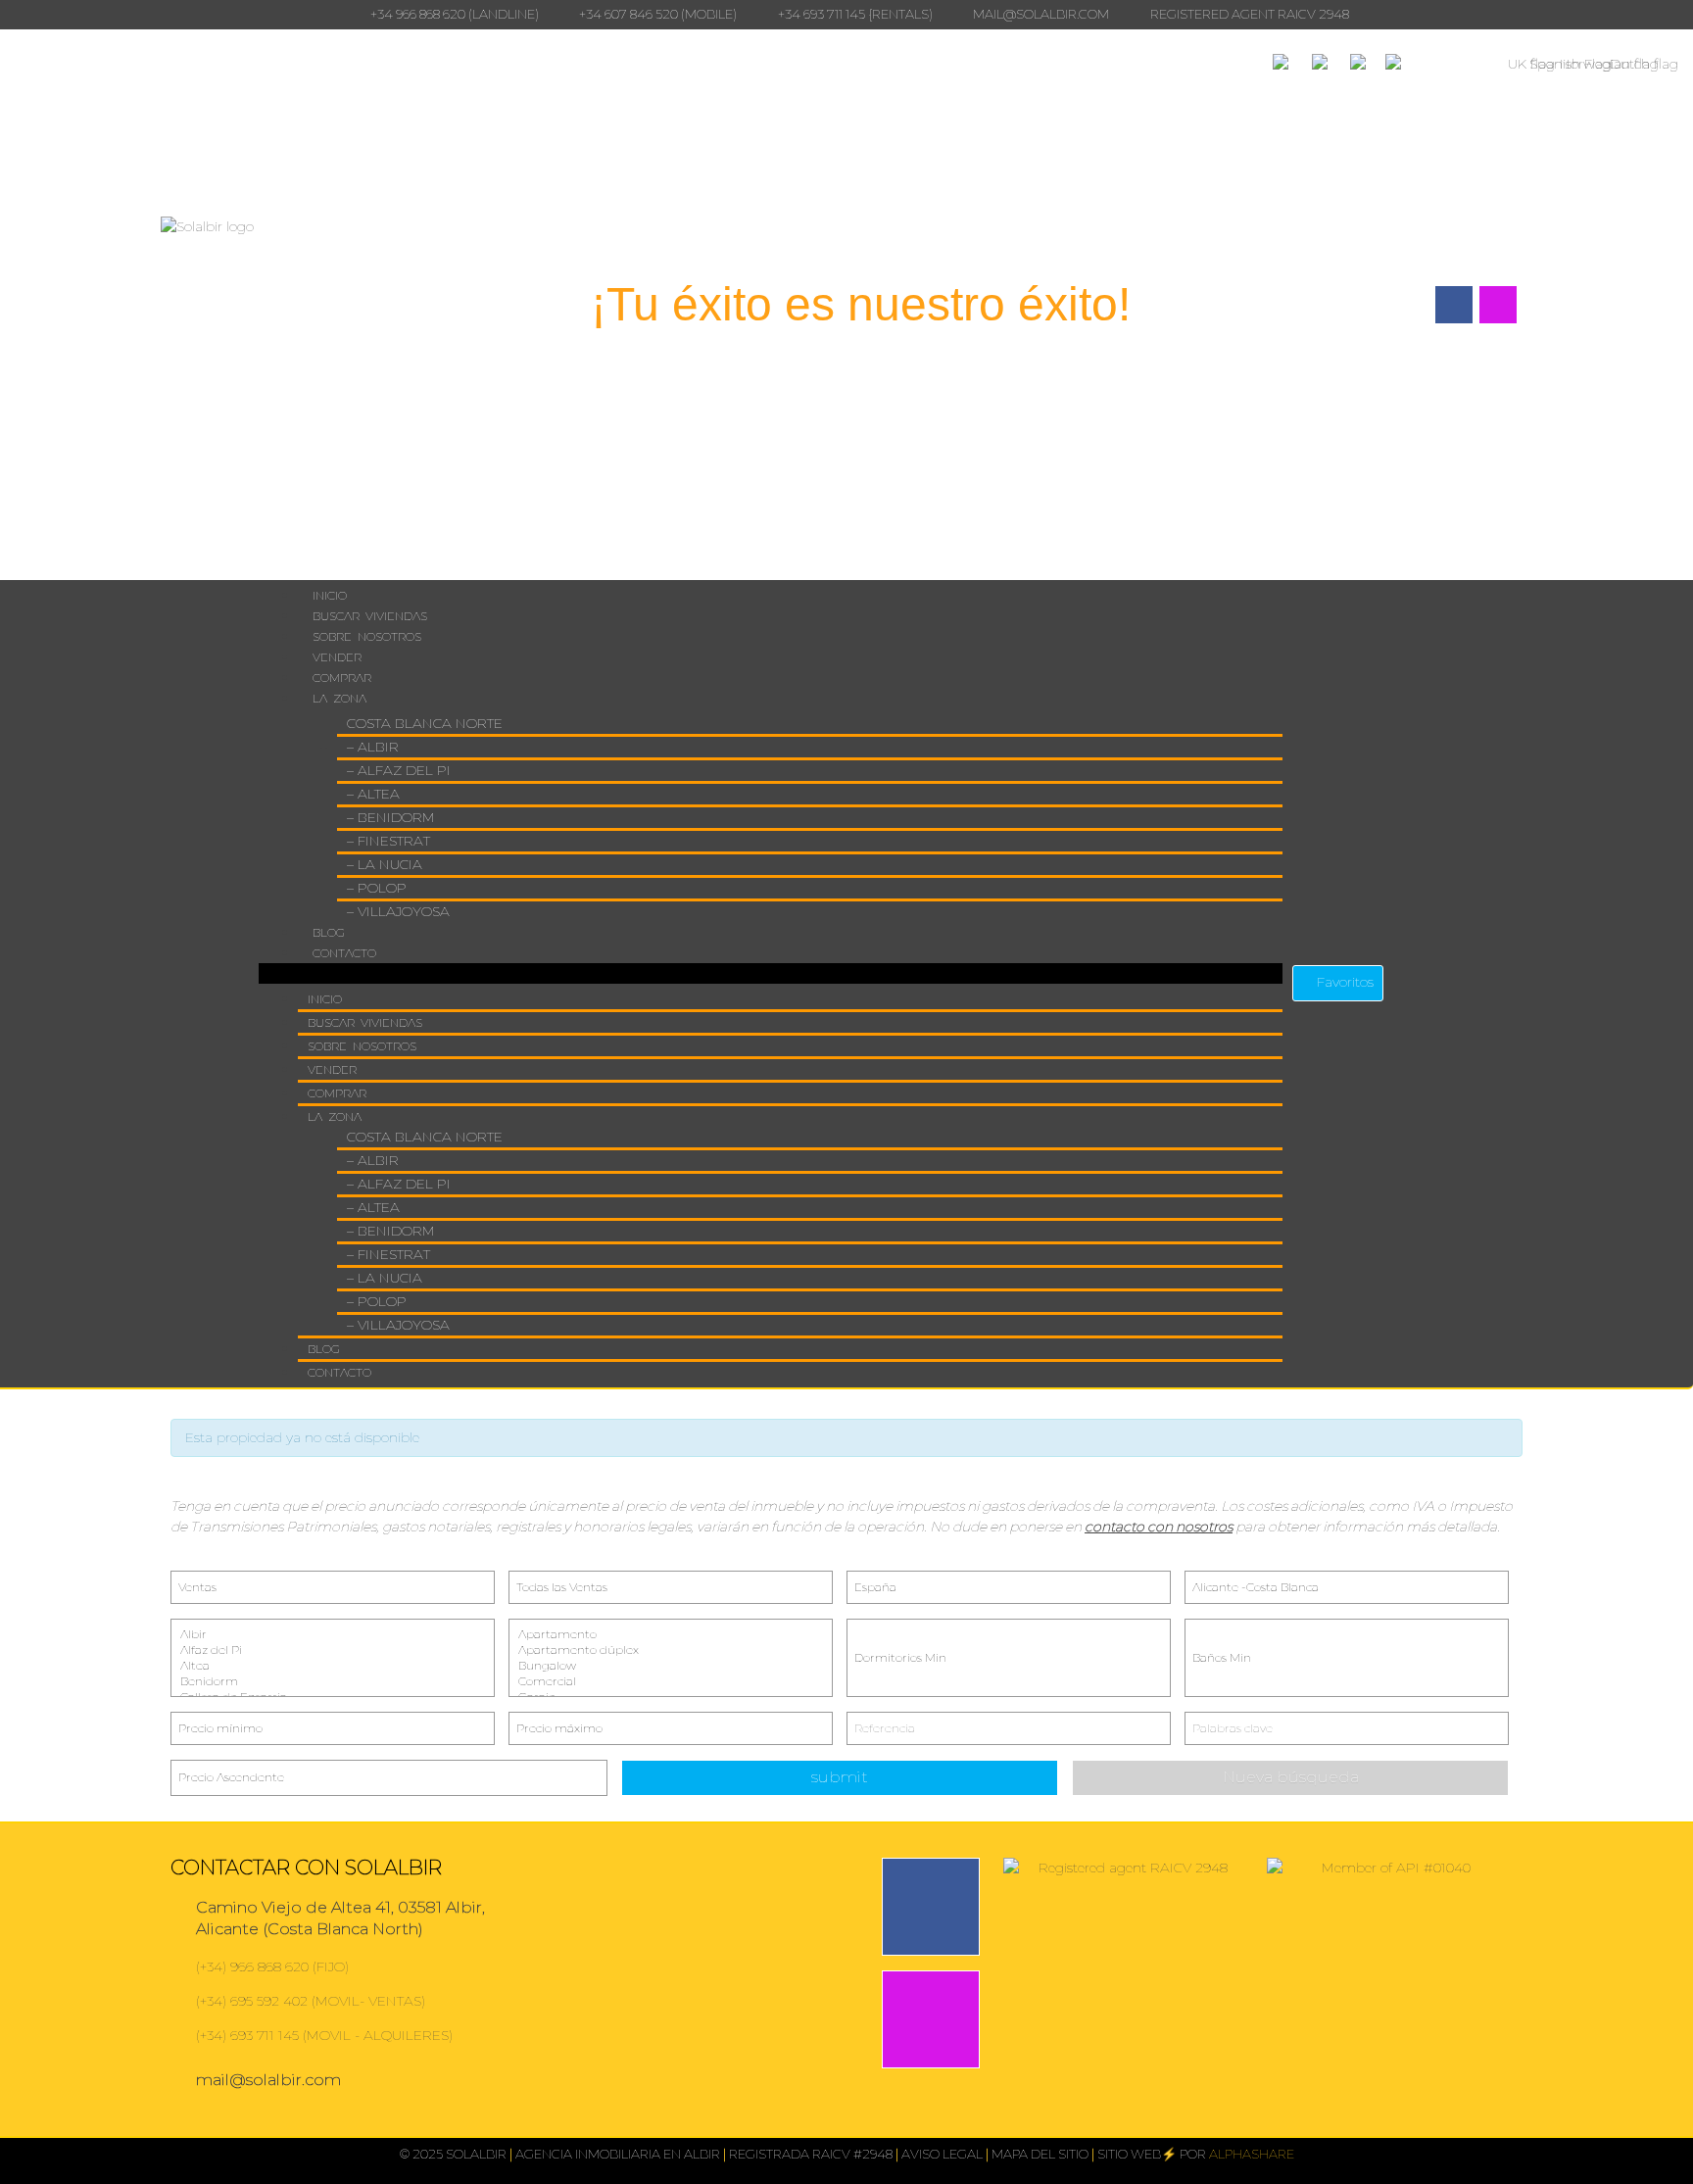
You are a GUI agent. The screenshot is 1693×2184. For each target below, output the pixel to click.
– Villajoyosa (398, 911)
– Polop (377, 888)
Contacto (344, 953)
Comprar (342, 678)
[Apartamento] (671, 1634)
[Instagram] (931, 2019)
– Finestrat (388, 841)
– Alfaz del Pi (399, 770)
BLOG (329, 932)
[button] (771, 973)
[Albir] (333, 1634)
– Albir (373, 747)
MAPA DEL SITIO (1040, 2154)
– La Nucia (385, 864)
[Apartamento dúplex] (671, 1650)
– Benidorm (391, 817)
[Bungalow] (671, 1666)
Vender (337, 657)
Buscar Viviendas (370, 616)
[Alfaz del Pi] (333, 1650)
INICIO (330, 595)
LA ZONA (339, 698)
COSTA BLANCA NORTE (425, 723)
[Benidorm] (333, 1681)
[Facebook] (931, 1907)
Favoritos (1343, 982)
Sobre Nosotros (367, 636)
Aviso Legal (942, 2154)
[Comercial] (671, 1681)
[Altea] (333, 1666)
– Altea (373, 794)
